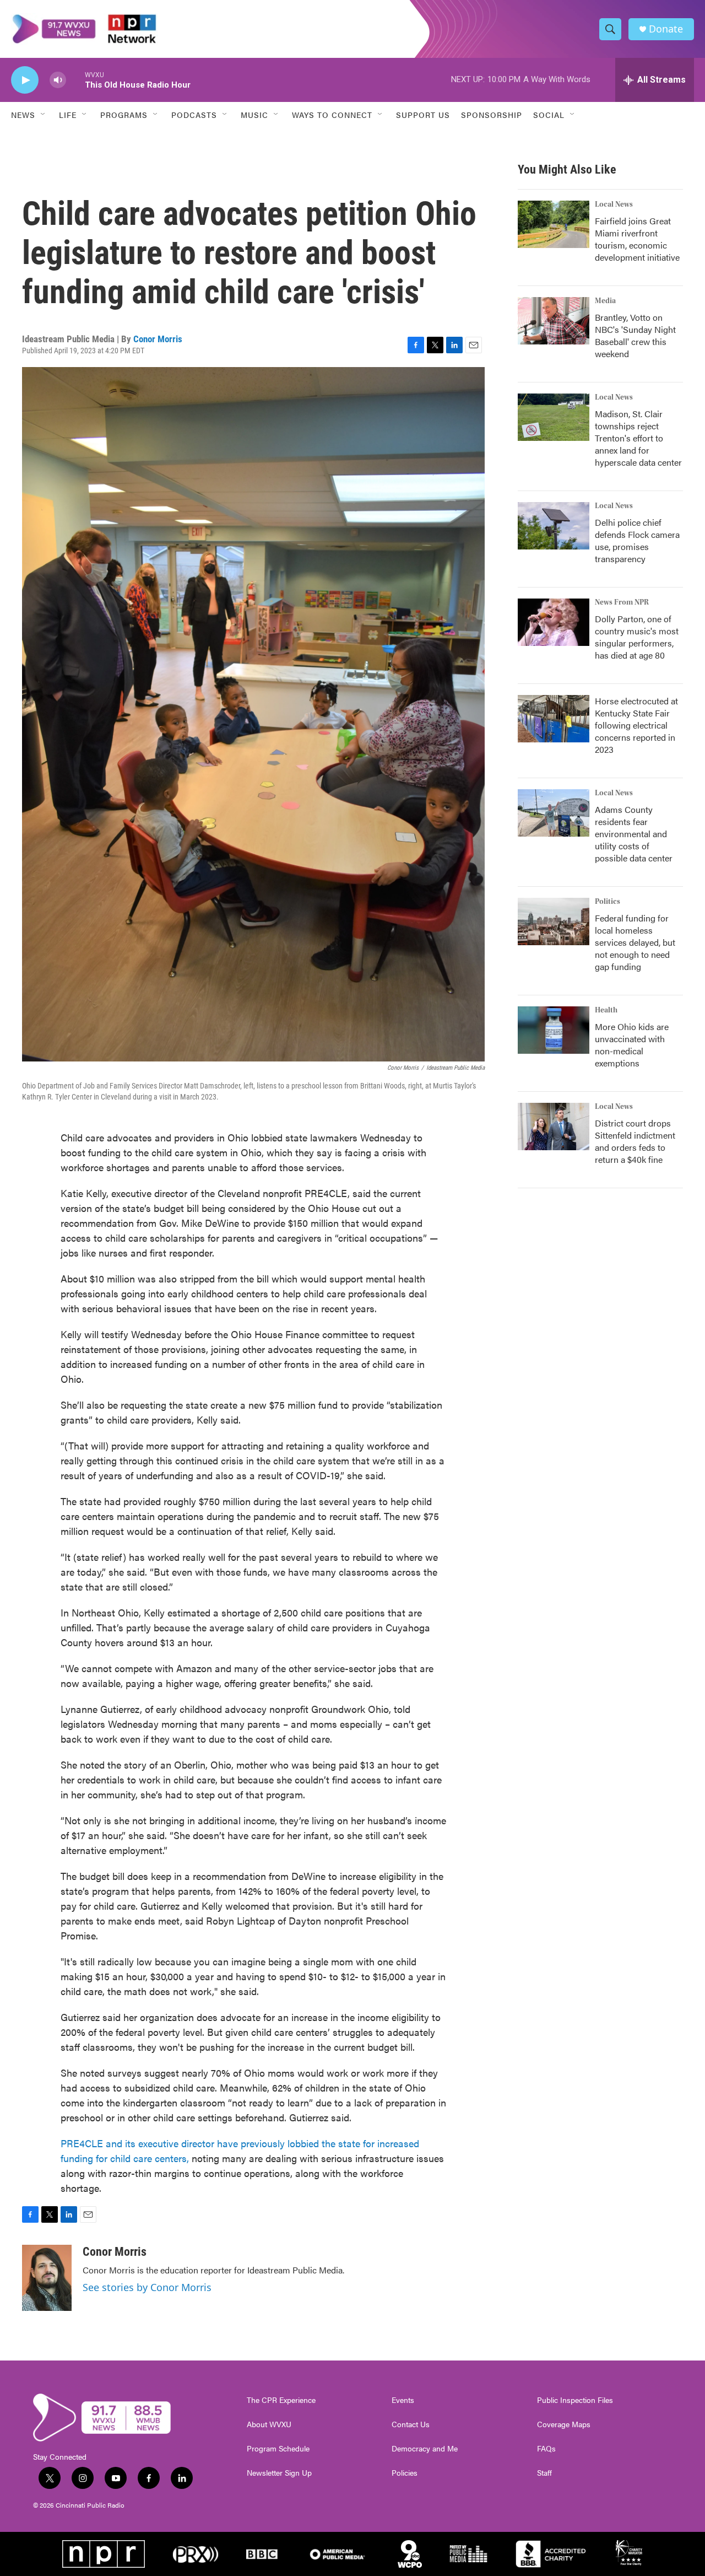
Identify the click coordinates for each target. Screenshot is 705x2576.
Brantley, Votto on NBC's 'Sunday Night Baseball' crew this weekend (635, 335)
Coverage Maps (564, 2424)
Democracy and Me (425, 2449)
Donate (666, 29)
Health (606, 1010)
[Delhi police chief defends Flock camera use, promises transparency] (554, 526)
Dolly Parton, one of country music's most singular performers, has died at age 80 (637, 637)
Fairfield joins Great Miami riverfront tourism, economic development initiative (637, 239)
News (23, 115)
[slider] (75, 80)
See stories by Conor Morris (147, 2287)
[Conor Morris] (47, 2278)
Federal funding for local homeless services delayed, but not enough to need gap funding (635, 942)
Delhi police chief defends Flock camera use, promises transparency (637, 540)
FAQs (546, 2449)
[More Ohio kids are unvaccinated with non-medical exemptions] (554, 1030)
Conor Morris (158, 339)
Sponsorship (492, 115)
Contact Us (411, 2424)
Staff (544, 2473)
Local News (614, 204)
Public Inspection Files (575, 2400)
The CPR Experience (281, 2400)
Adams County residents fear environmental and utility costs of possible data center (634, 834)
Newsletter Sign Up (279, 2473)
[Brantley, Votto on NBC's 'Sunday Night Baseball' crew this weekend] (554, 321)
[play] (25, 80)
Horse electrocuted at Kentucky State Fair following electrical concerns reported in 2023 (636, 725)
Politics (608, 902)
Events (403, 2400)
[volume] (58, 80)
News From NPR (622, 602)
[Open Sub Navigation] (44, 115)
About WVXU (269, 2424)
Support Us (423, 115)
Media (605, 301)
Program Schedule (278, 2449)
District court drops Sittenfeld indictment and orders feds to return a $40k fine (635, 1141)
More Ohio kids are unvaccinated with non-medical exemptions (632, 1045)
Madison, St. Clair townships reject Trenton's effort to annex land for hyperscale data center (638, 438)
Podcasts (194, 115)
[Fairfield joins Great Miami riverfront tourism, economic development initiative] (554, 224)
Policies (405, 2473)
